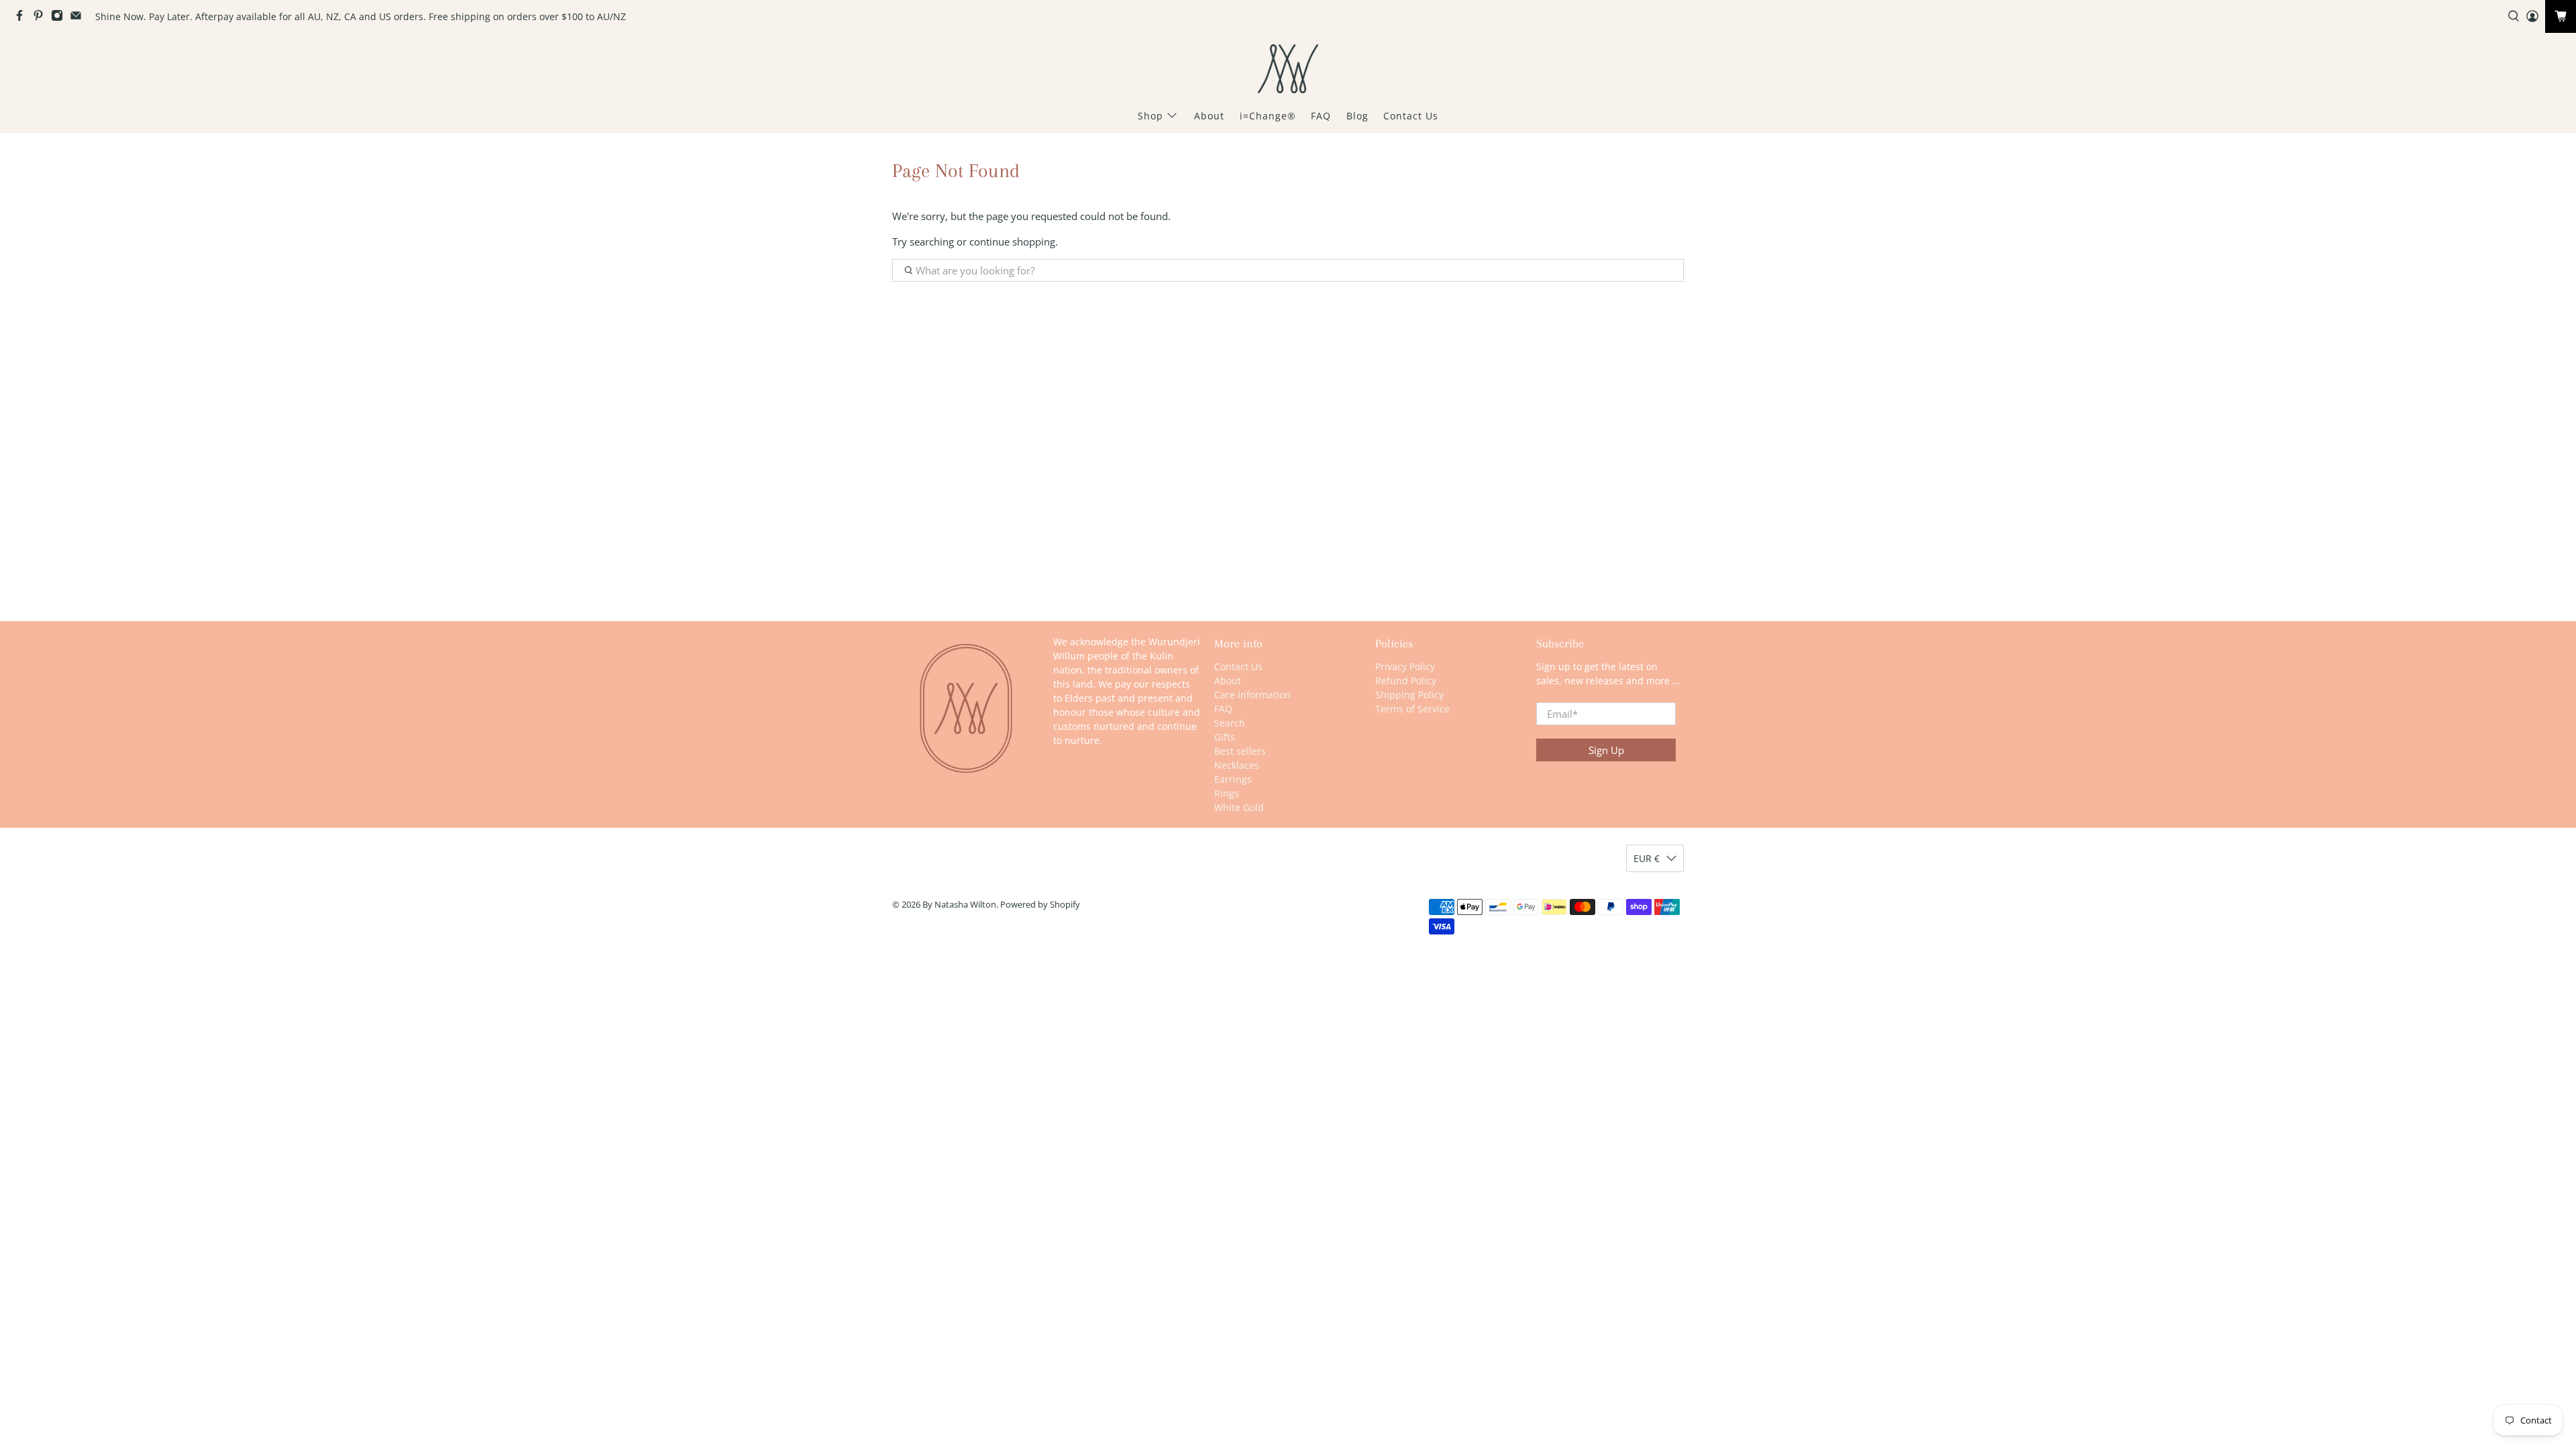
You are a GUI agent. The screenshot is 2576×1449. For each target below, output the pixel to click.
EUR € (1647, 858)
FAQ (1321, 116)
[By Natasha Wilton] (1288, 69)
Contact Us (1411, 116)
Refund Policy (1406, 681)
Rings (1227, 793)
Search (1230, 723)
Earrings (1233, 779)
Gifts (1225, 737)
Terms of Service (1412, 709)
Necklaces (1237, 765)
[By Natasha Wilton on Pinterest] (42, 18)
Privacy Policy (1405, 666)
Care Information (1252, 695)
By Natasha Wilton (959, 905)
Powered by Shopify (1040, 905)
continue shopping (1012, 241)
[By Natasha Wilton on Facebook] (23, 18)
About (1209, 116)
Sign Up (1606, 750)
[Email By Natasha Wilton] (79, 18)
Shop (1150, 116)
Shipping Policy (1409, 695)
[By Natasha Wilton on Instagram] (60, 18)
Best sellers (1240, 751)
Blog (1357, 116)
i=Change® (1268, 116)
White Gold (1239, 807)
